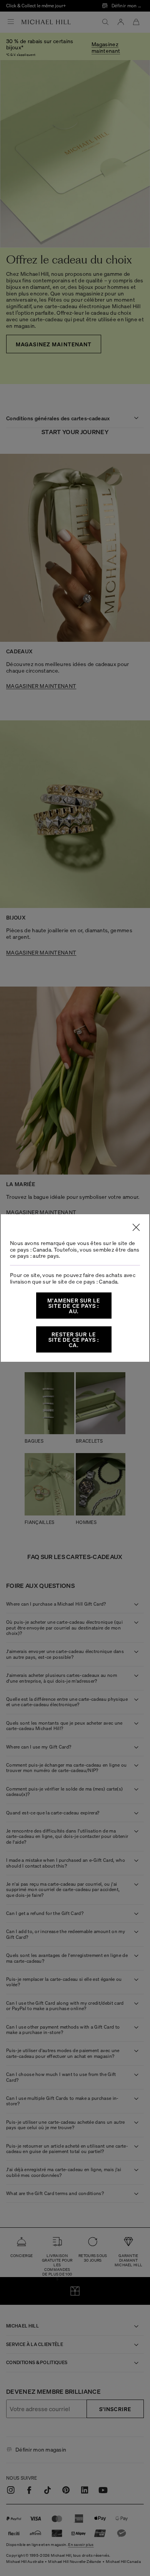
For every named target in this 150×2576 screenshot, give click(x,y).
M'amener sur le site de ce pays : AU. (74, 1306)
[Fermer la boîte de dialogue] (136, 1227)
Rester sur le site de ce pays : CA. (74, 1339)
